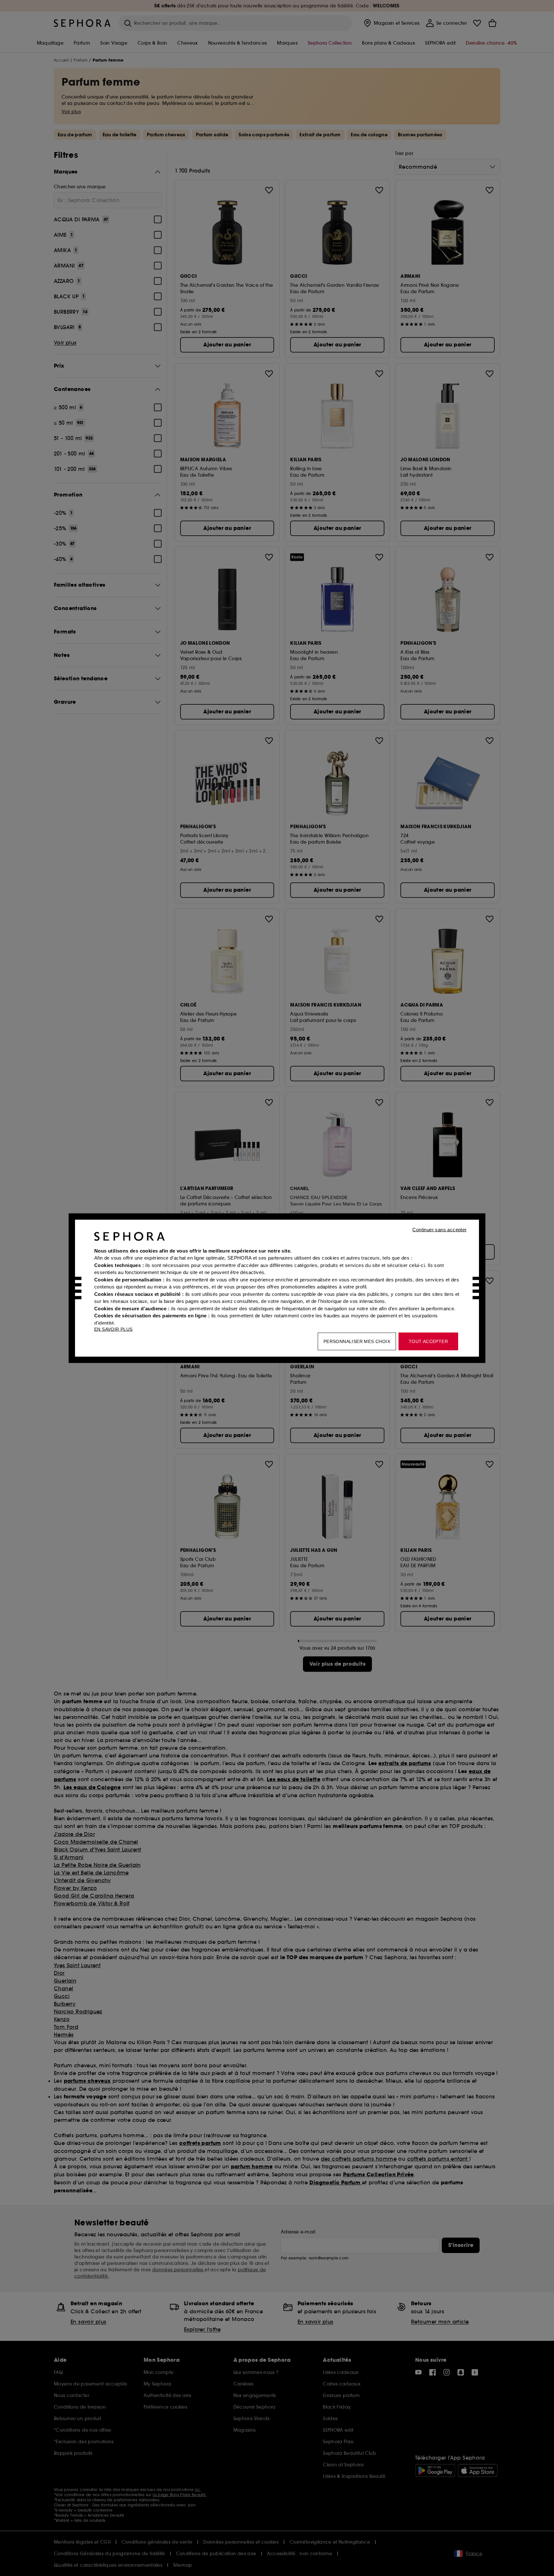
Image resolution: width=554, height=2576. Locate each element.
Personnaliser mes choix (357, 1341)
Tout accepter (428, 1341)
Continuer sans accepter (439, 1229)
